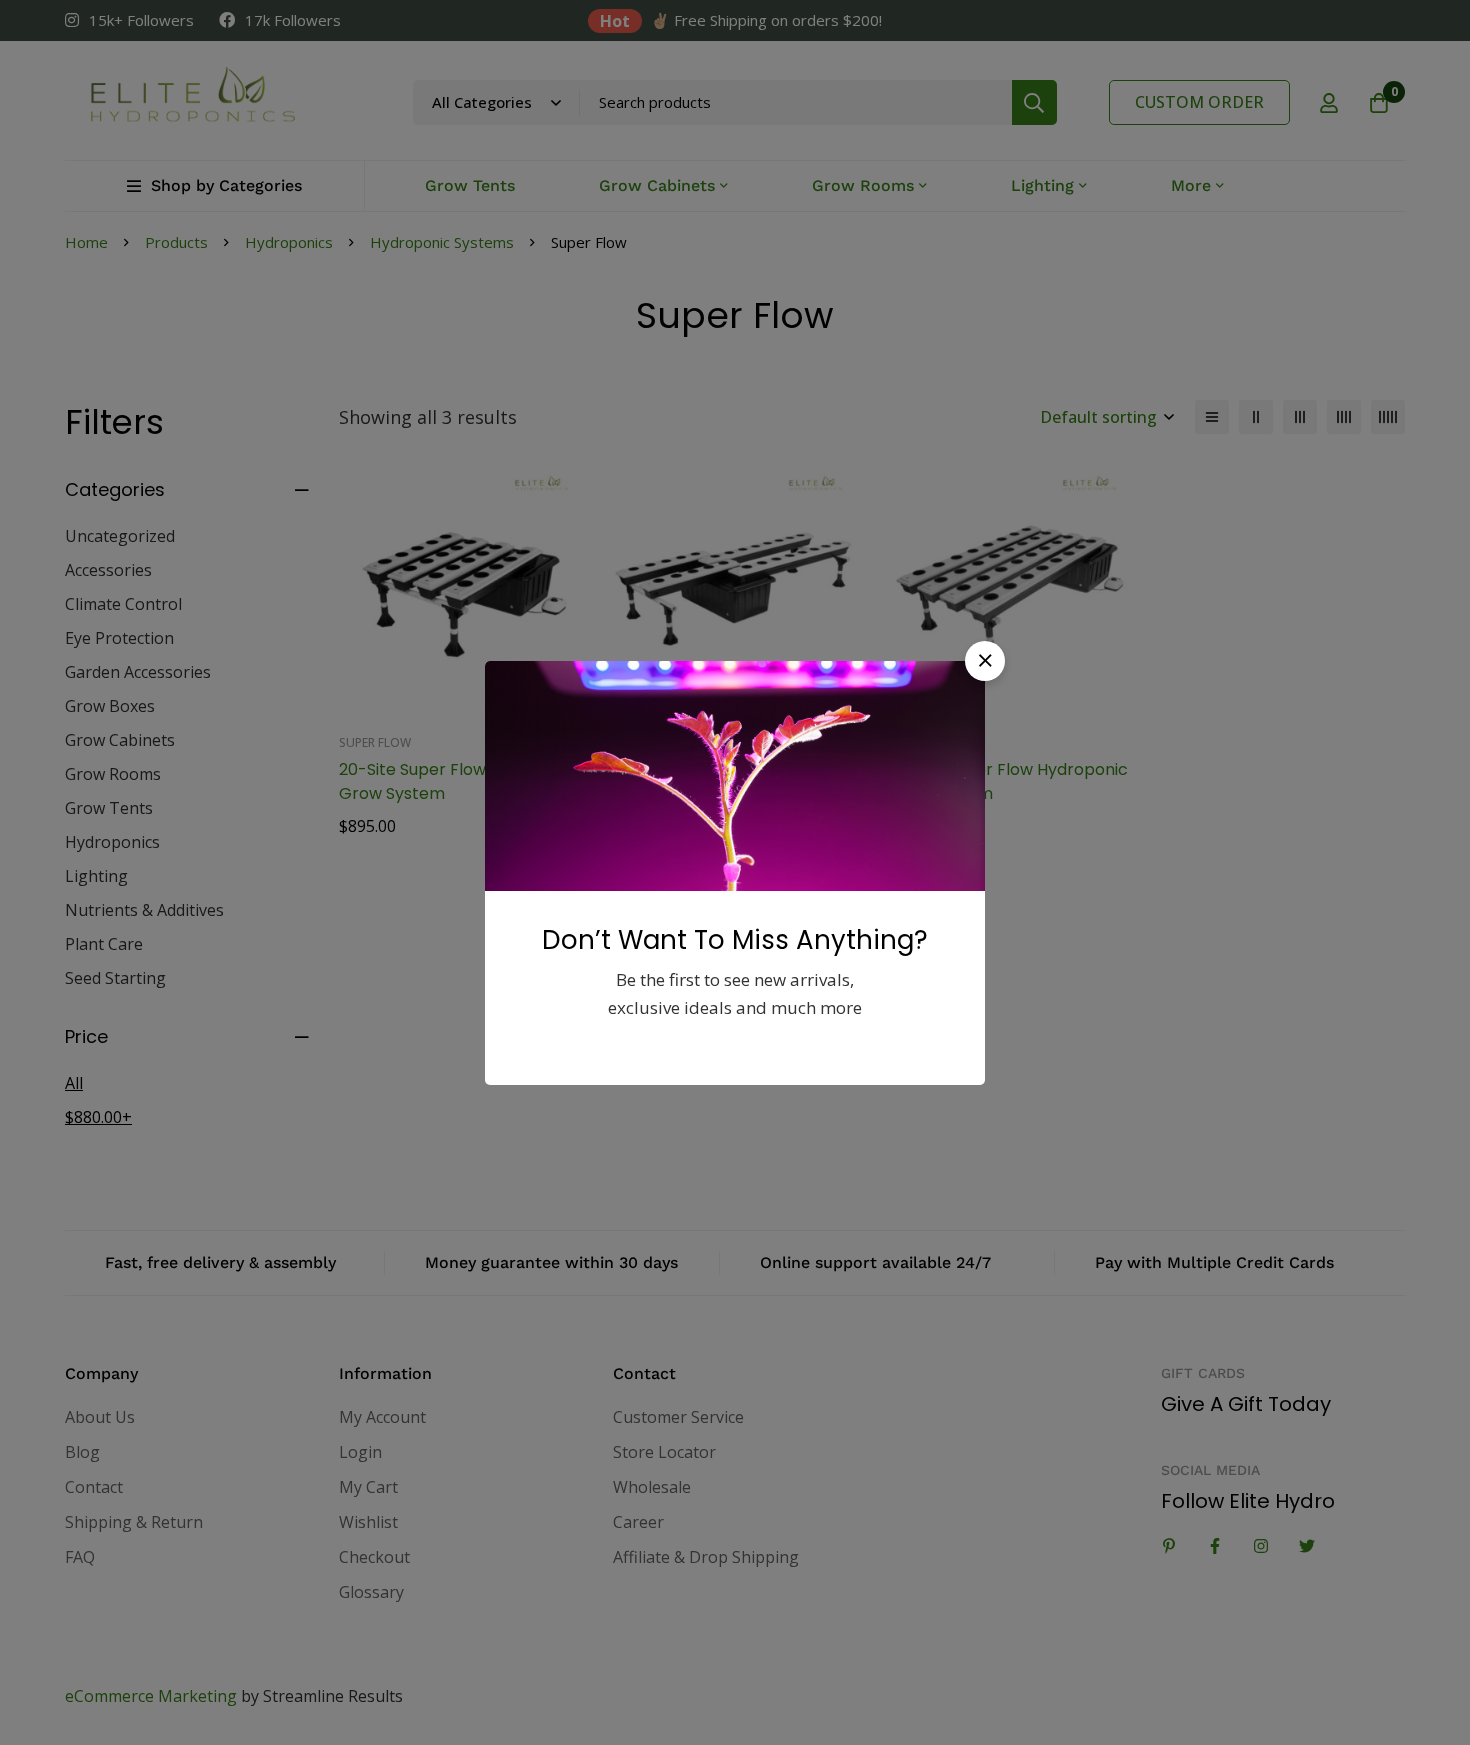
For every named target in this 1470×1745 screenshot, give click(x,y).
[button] (985, 661)
